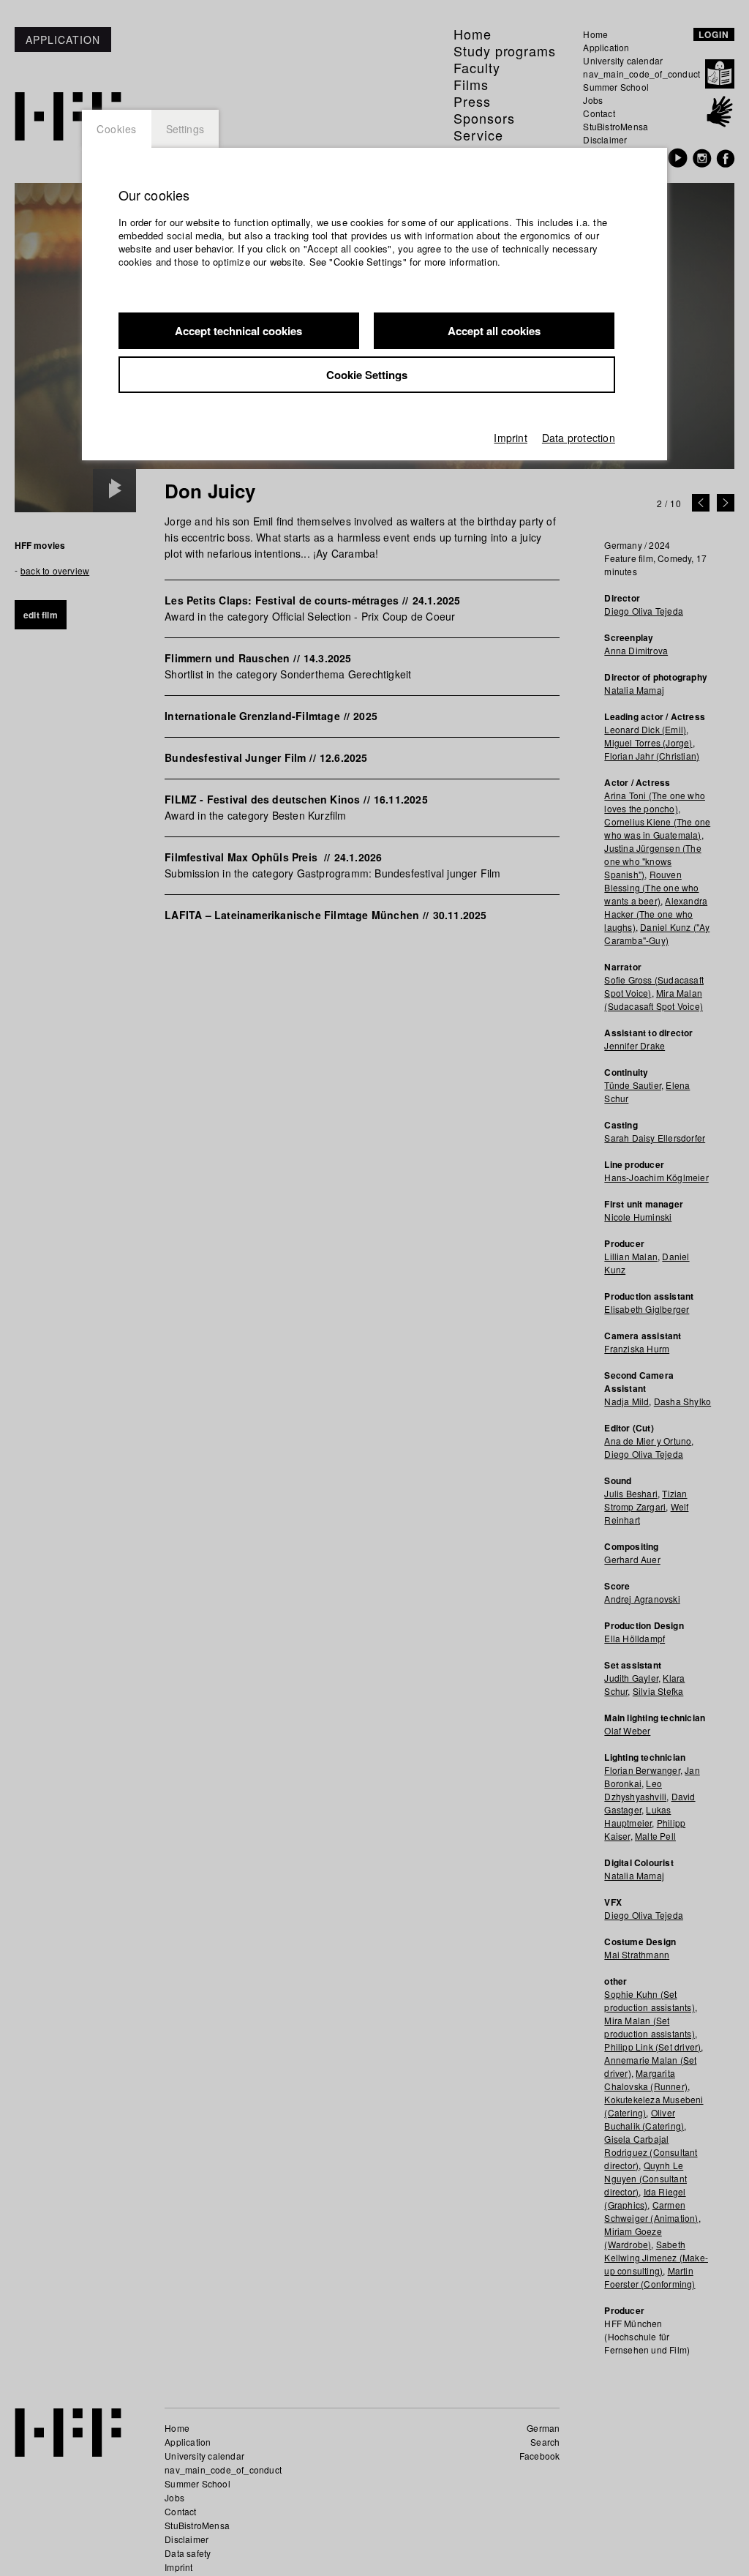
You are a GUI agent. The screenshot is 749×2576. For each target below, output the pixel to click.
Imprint (510, 438)
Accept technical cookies (238, 331)
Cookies (117, 129)
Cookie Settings (367, 375)
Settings (185, 129)
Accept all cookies (494, 331)
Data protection (579, 438)
